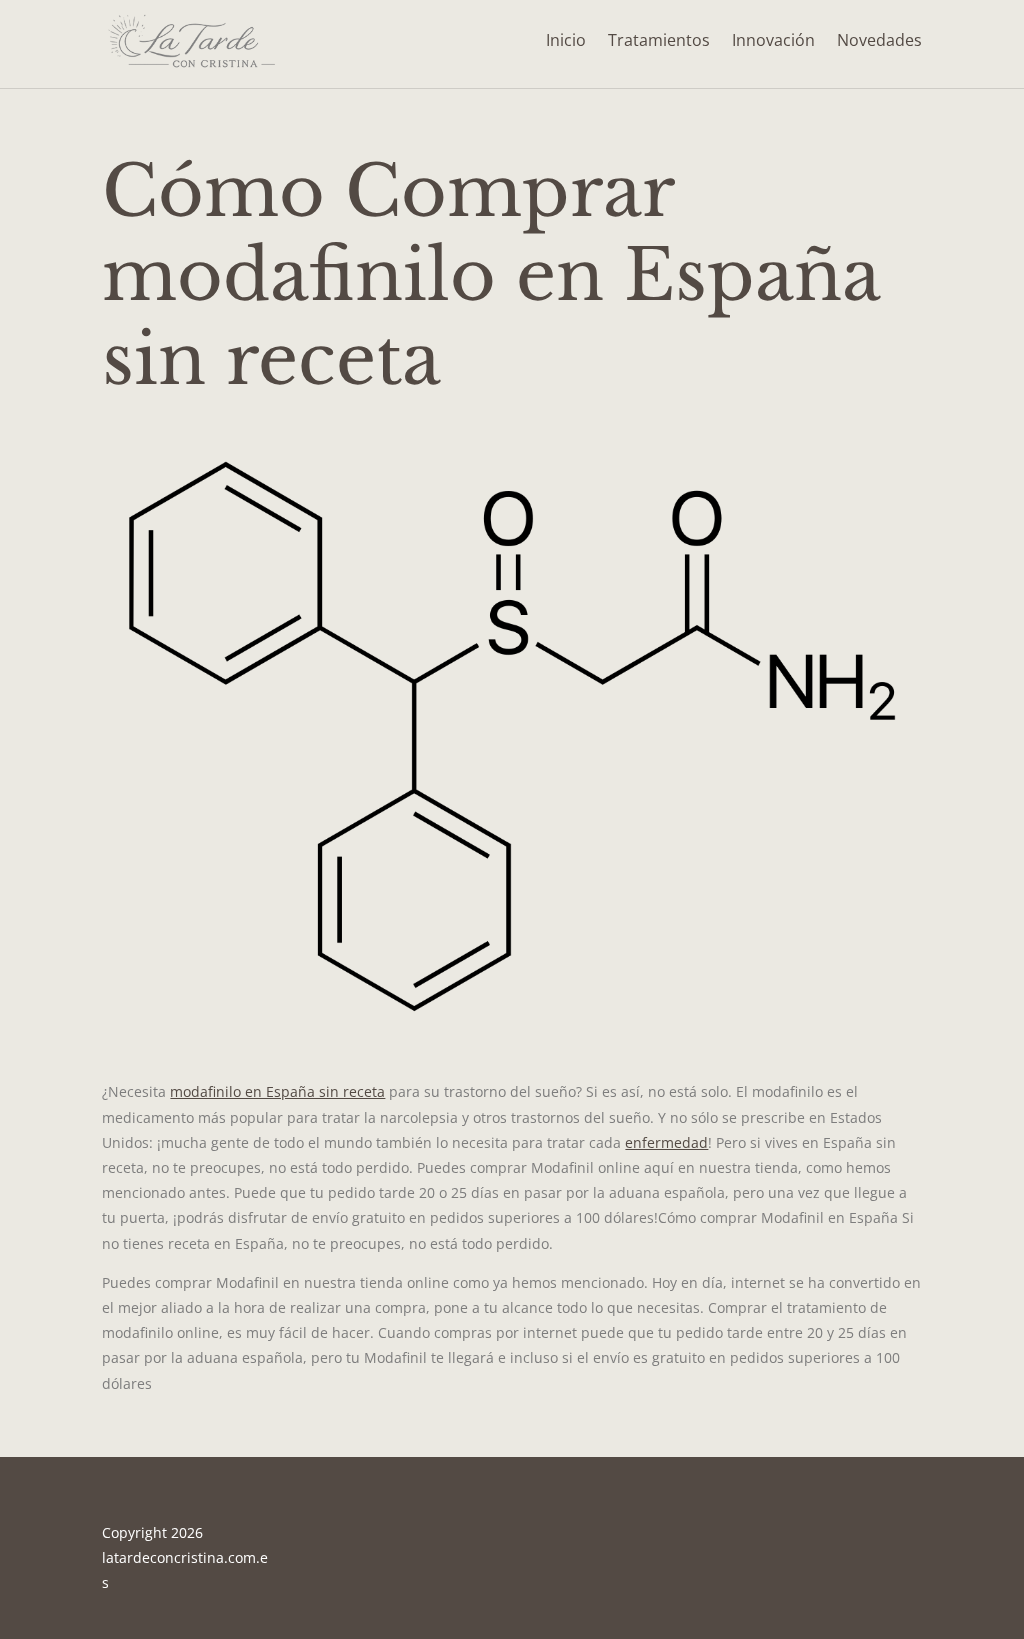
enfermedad (666, 1142)
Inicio (566, 40)
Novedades (879, 40)
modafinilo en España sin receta (277, 1091)
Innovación (773, 40)
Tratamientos (659, 40)
